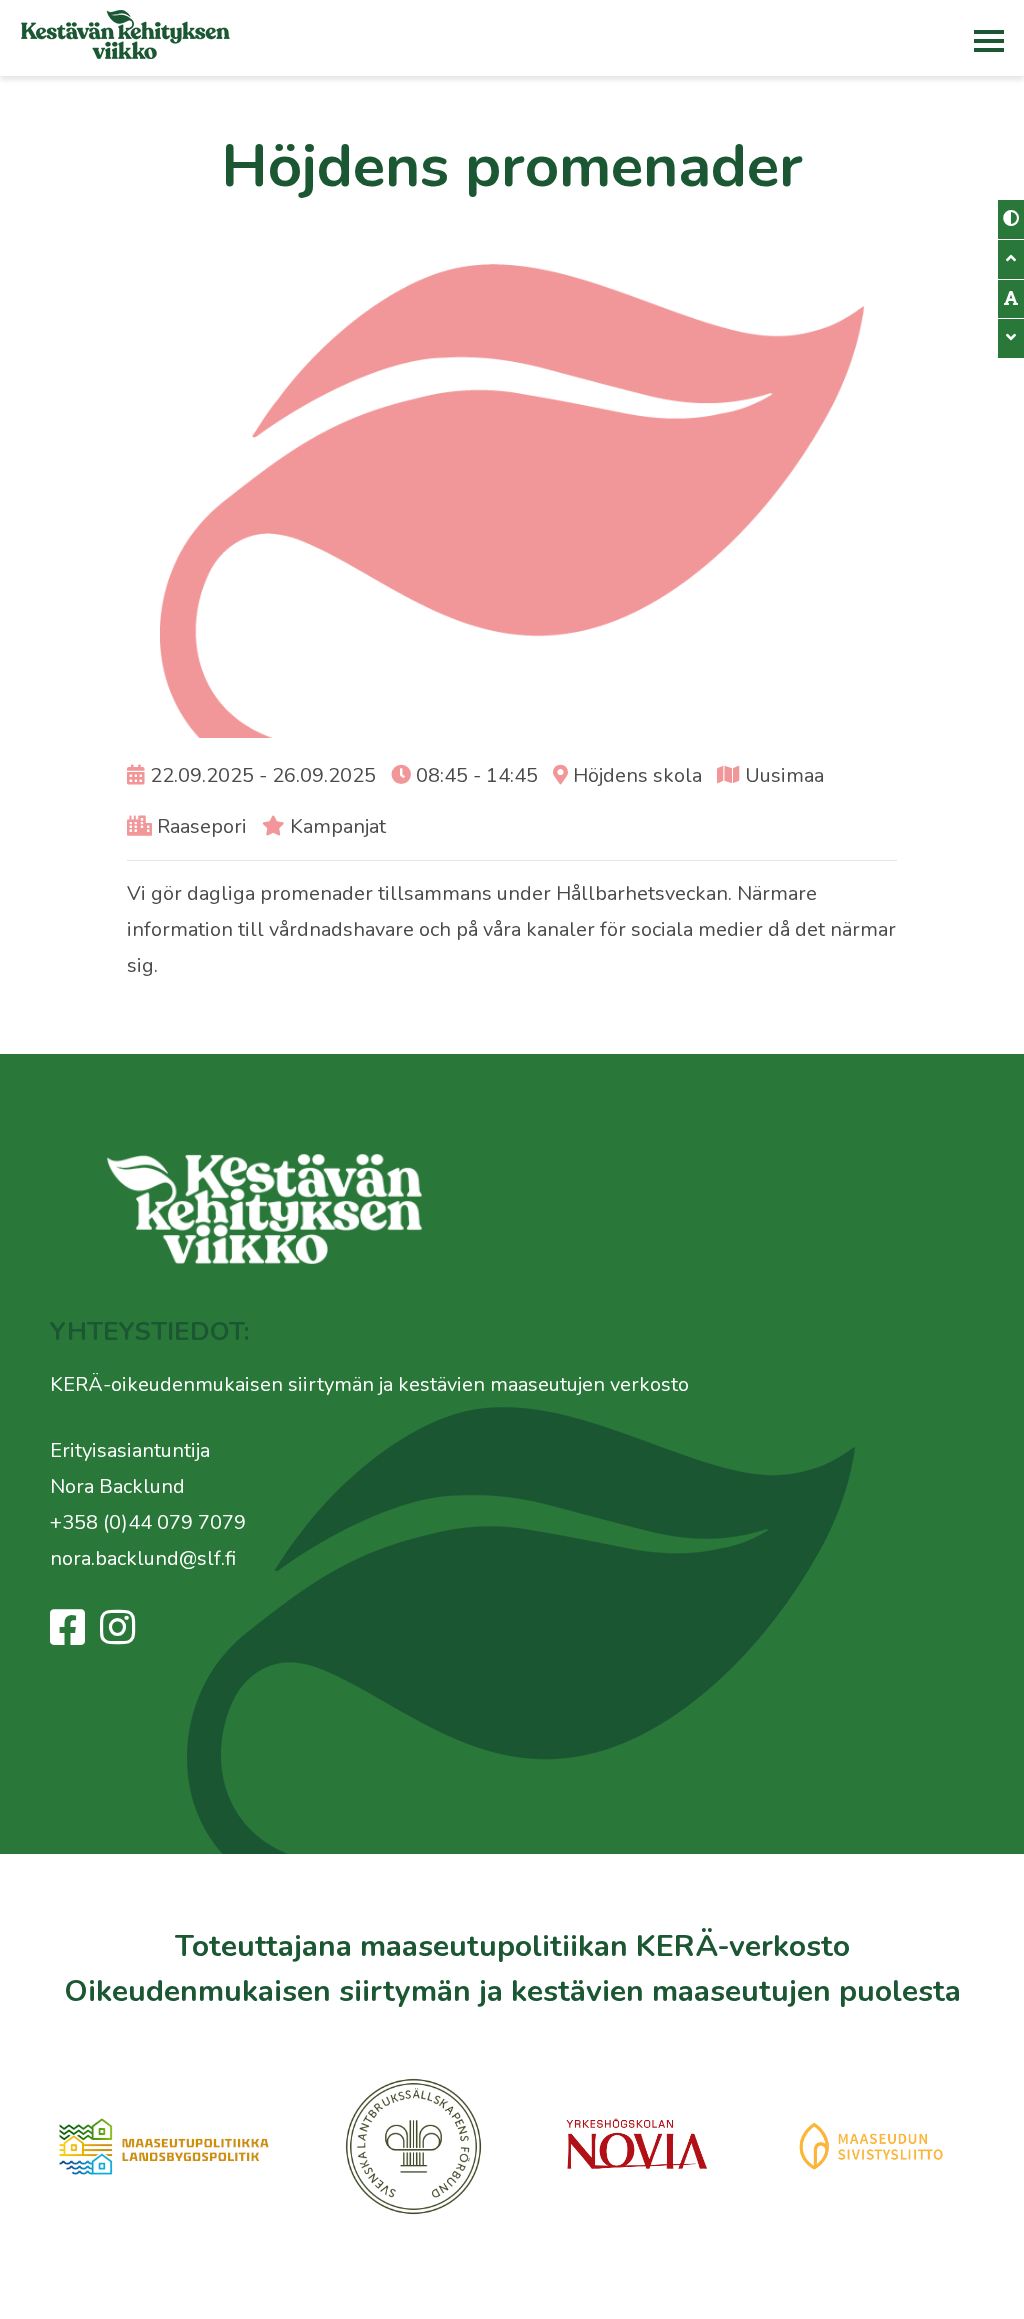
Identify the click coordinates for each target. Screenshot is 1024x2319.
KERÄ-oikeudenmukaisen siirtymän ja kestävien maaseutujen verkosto (369, 1384)
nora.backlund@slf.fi (143, 1558)
